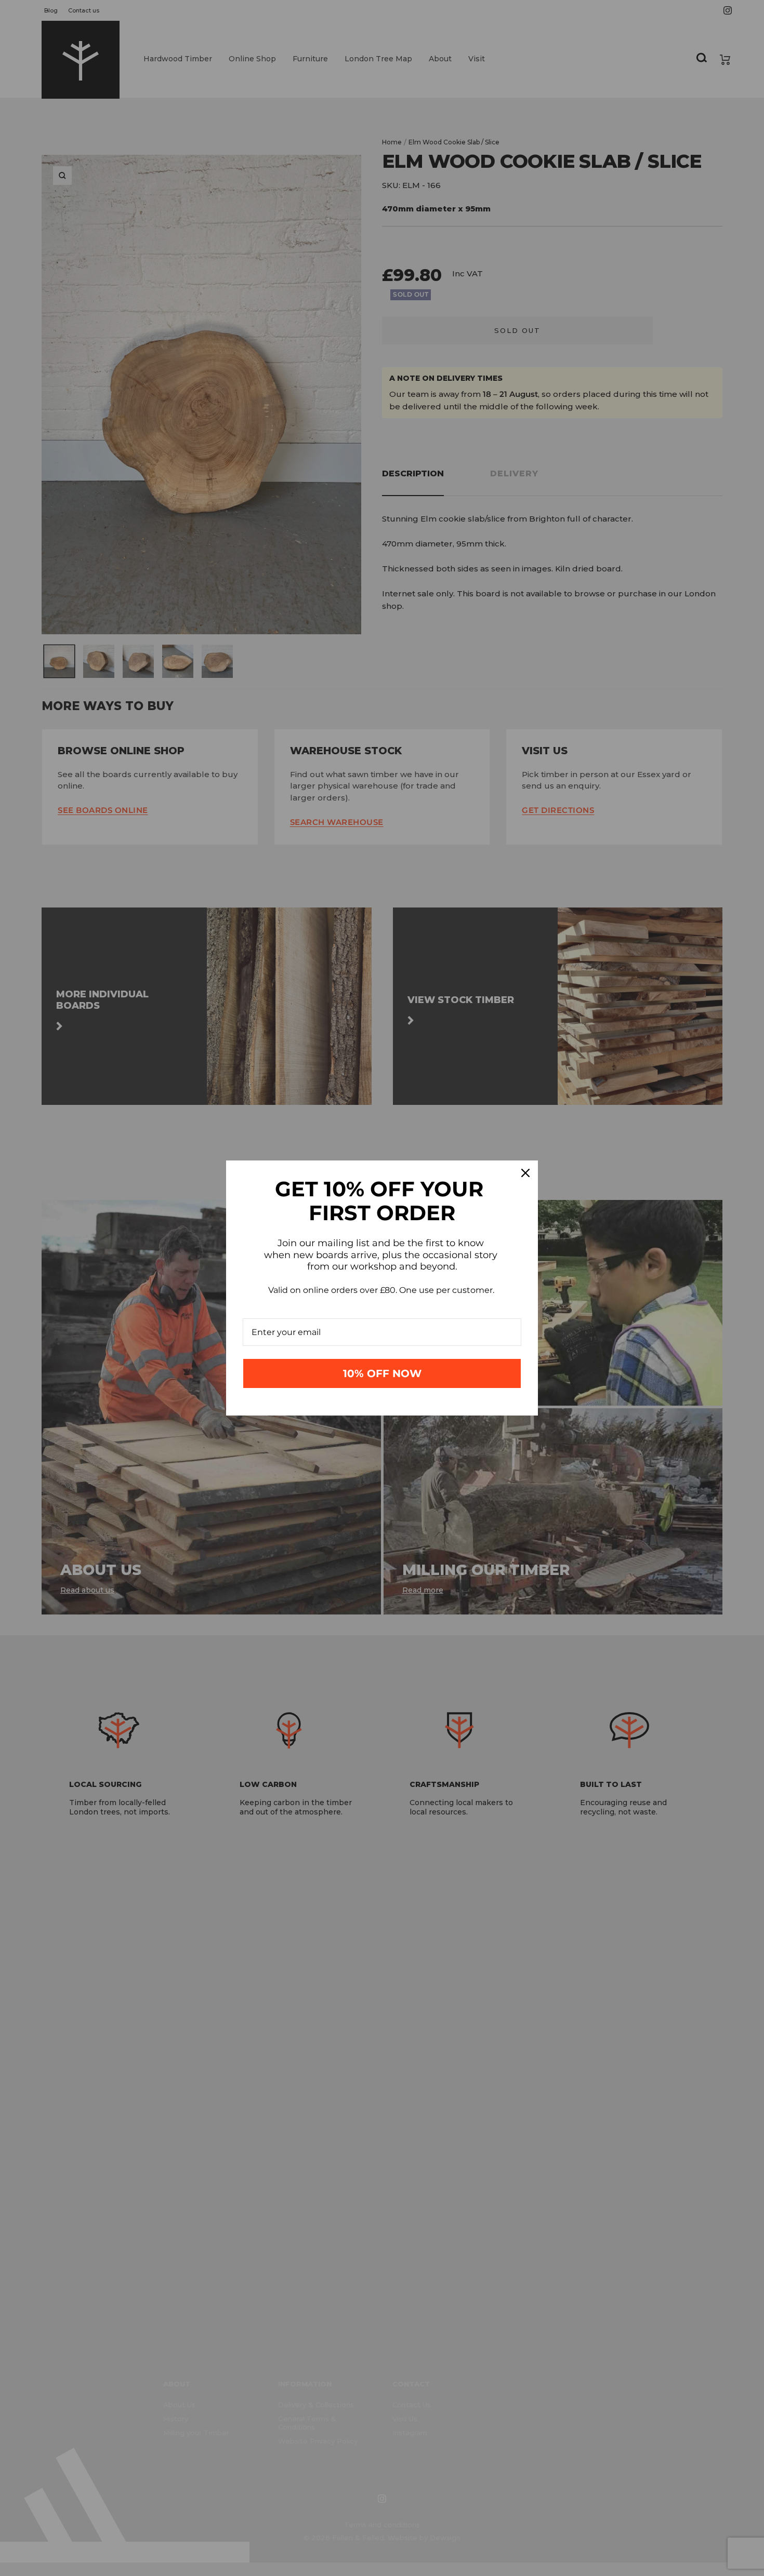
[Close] (525, 1173)
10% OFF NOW (382, 1373)
